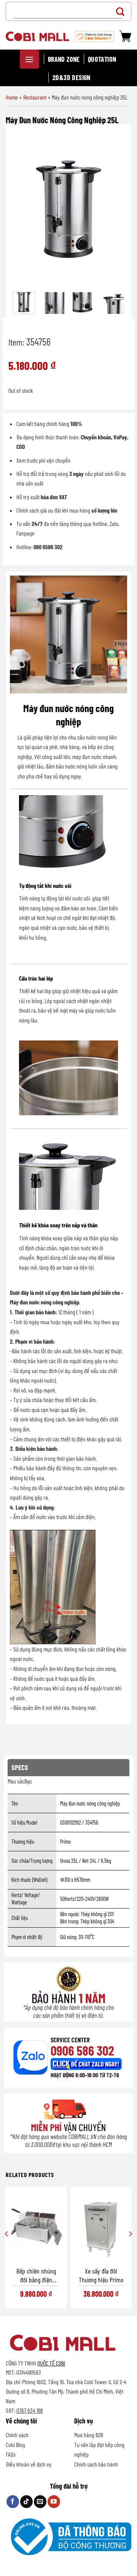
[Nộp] (122, 11)
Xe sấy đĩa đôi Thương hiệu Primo (101, 2275)
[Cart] (125, 36)
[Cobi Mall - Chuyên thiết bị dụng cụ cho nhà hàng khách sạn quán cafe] (37, 36)
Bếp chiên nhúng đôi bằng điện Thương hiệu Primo (36, 2276)
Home (12, 97)
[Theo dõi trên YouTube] (54, 2502)
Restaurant (35, 97)
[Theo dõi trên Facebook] (13, 2502)
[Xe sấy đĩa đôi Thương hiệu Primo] (101, 2227)
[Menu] (29, 59)
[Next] (114, 209)
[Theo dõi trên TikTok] (26, 2502)
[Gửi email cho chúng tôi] (40, 2502)
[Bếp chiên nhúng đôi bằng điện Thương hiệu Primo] (36, 2227)
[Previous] (23, 209)
